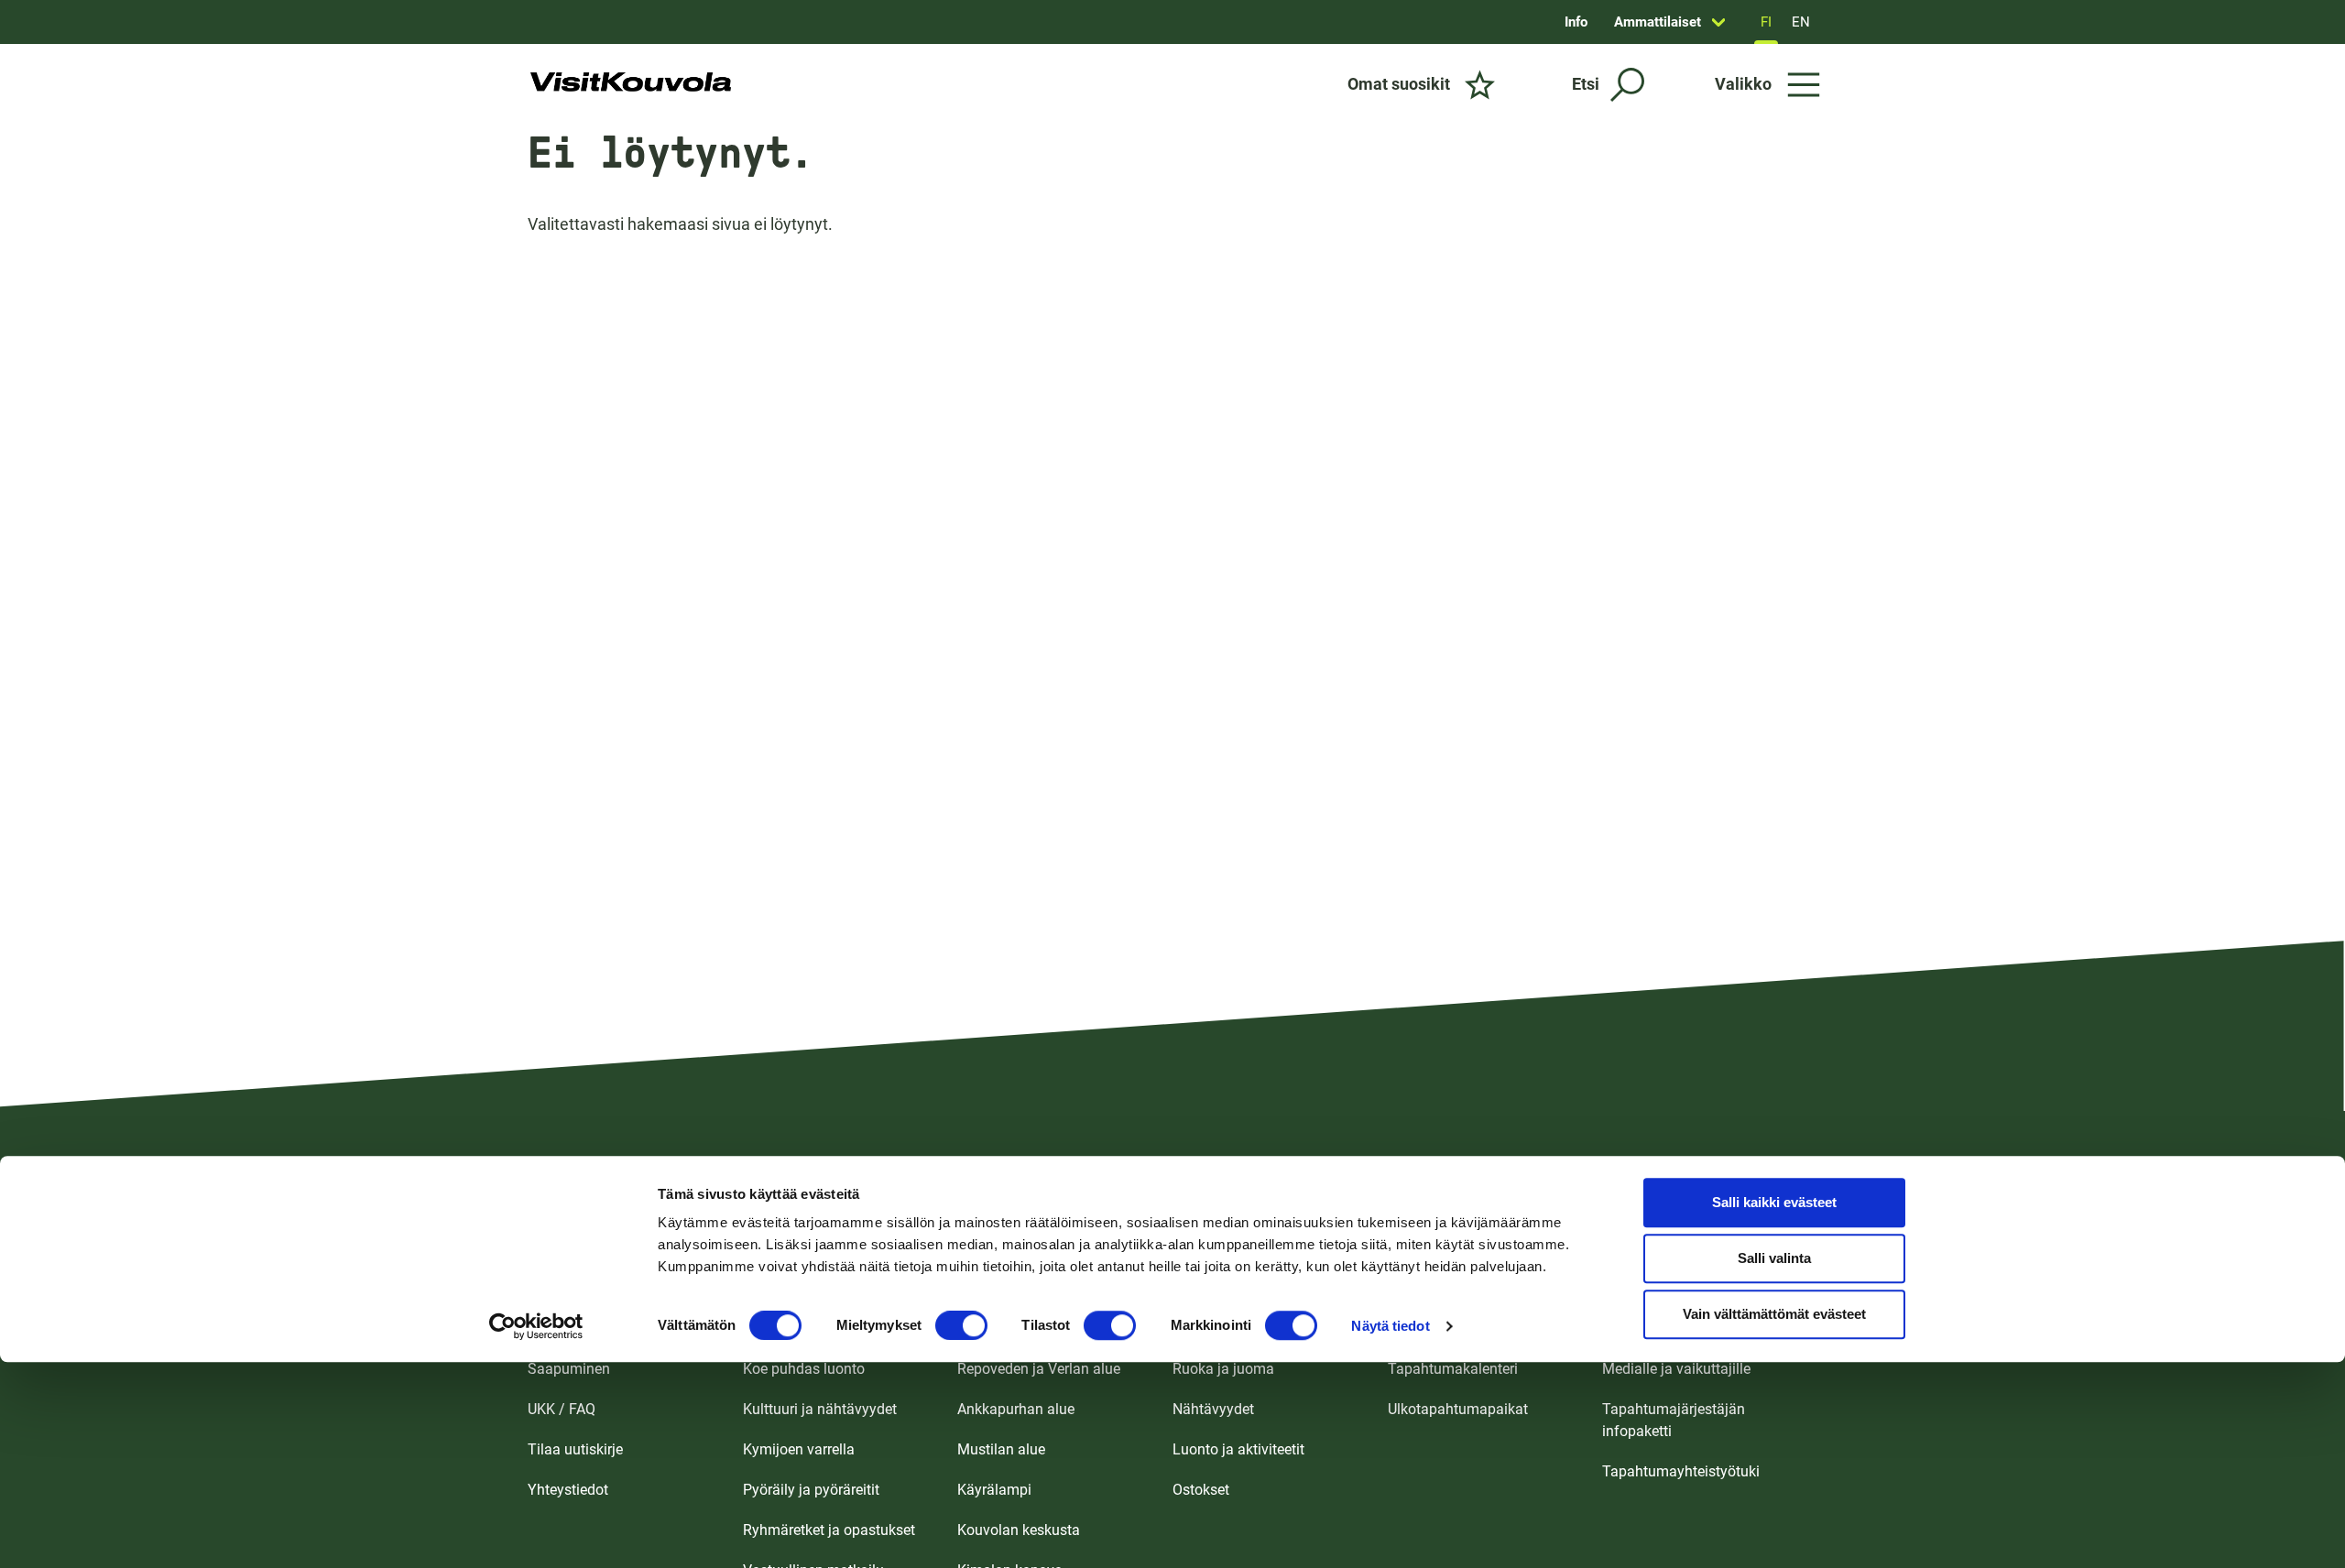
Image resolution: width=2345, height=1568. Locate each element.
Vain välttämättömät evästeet (1774, 1315)
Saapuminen (569, 1369)
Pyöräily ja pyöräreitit (811, 1490)
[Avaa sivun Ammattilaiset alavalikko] (1718, 22)
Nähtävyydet (1213, 1409)
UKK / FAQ (562, 1409)
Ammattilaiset (1658, 22)
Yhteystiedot (568, 1490)
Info (1576, 22)
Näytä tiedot (1390, 1326)
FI (1766, 22)
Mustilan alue (1001, 1449)
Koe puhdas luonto (804, 1369)
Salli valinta (1774, 1259)
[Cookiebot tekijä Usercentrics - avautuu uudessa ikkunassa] (536, 1326)
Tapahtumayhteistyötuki (1681, 1471)
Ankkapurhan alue (1016, 1409)
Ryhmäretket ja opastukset (829, 1530)
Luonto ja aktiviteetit (1238, 1449)
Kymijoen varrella (799, 1449)
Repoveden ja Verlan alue (1039, 1369)
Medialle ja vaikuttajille (1676, 1369)
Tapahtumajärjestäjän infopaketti (1674, 1420)
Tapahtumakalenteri (1453, 1369)
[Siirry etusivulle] (631, 84)
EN (1801, 22)
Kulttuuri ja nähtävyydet (820, 1409)
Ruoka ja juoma (1223, 1369)
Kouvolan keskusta (1019, 1530)
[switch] (961, 1325)
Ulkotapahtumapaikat (1458, 1409)
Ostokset (1201, 1490)
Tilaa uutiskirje (575, 1449)
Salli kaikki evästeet (1774, 1203)
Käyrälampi (994, 1490)
